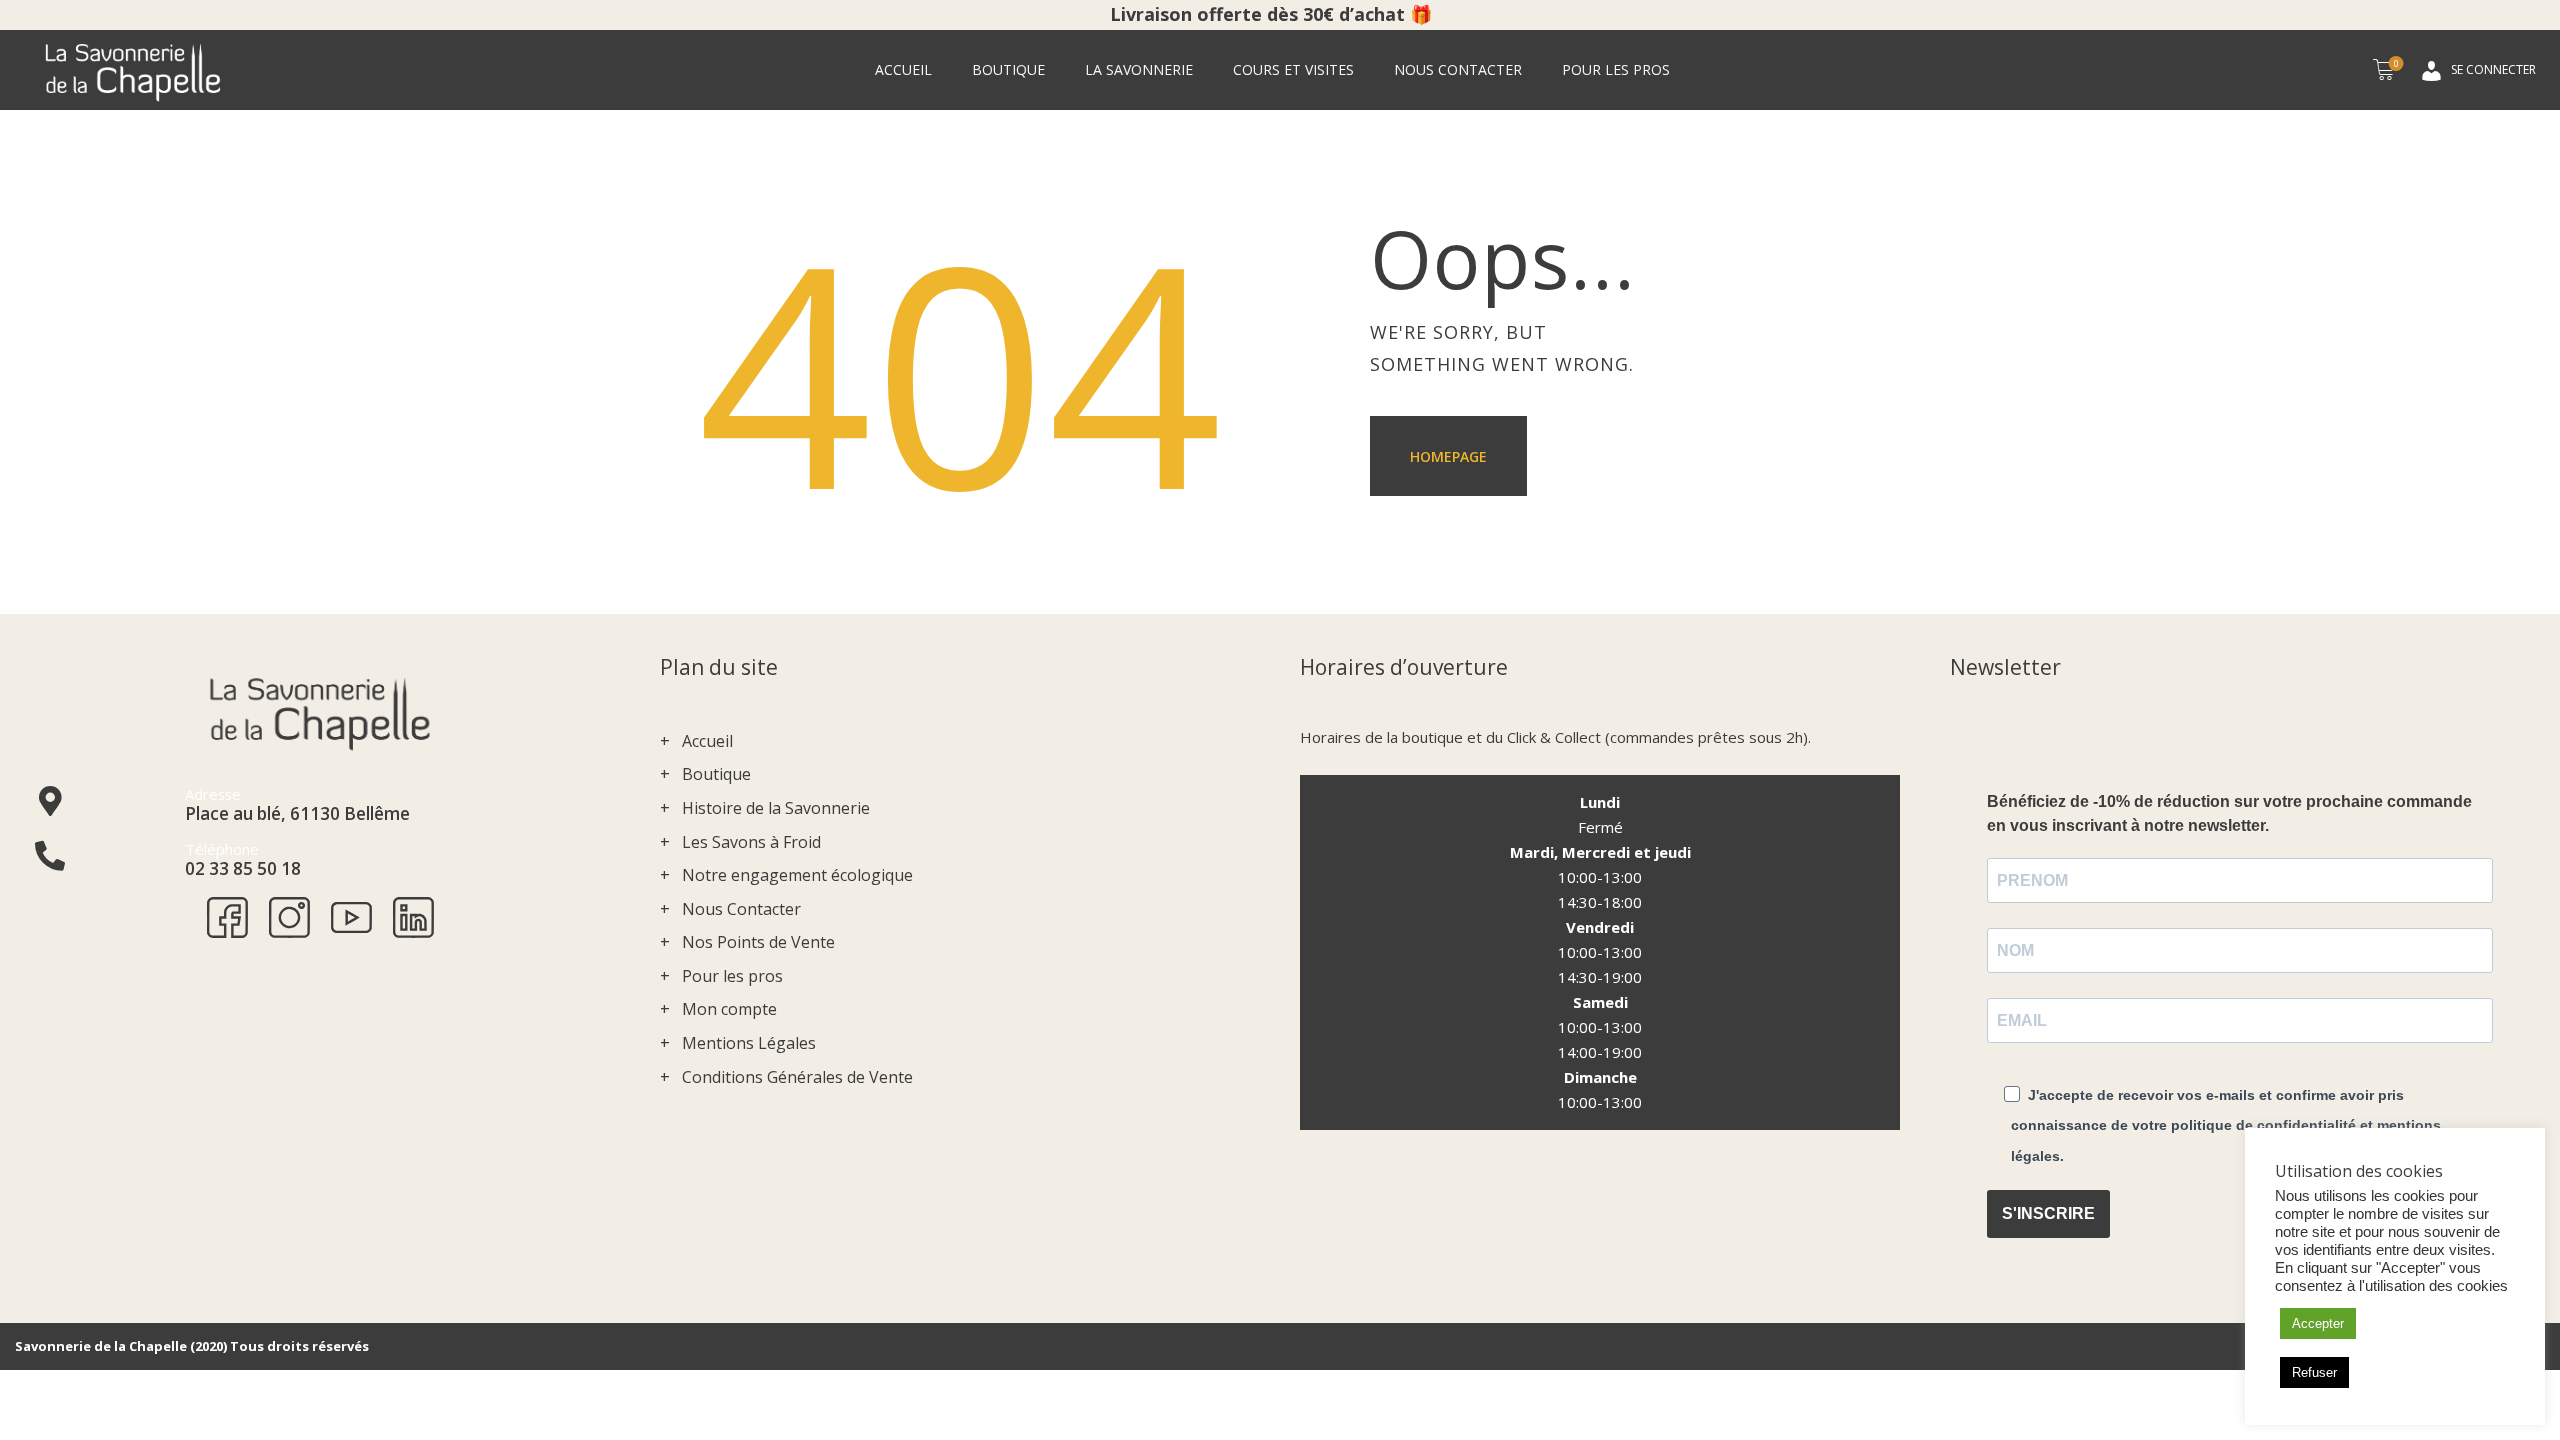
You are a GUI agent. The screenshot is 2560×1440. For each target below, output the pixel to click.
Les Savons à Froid (751, 842)
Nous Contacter (741, 909)
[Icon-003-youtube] (351, 917)
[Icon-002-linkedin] (413, 917)
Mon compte (729, 1009)
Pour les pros (732, 976)
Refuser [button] (2314, 1372)
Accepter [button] (2318, 1323)
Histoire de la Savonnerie (776, 808)
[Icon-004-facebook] (227, 917)
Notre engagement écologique (797, 875)
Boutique (716, 774)
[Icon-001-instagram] (289, 917)
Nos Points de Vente (758, 942)
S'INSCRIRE (2048, 1213)
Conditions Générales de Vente (797, 1077)
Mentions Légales (749, 1043)
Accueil (707, 741)
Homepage (1448, 456)
